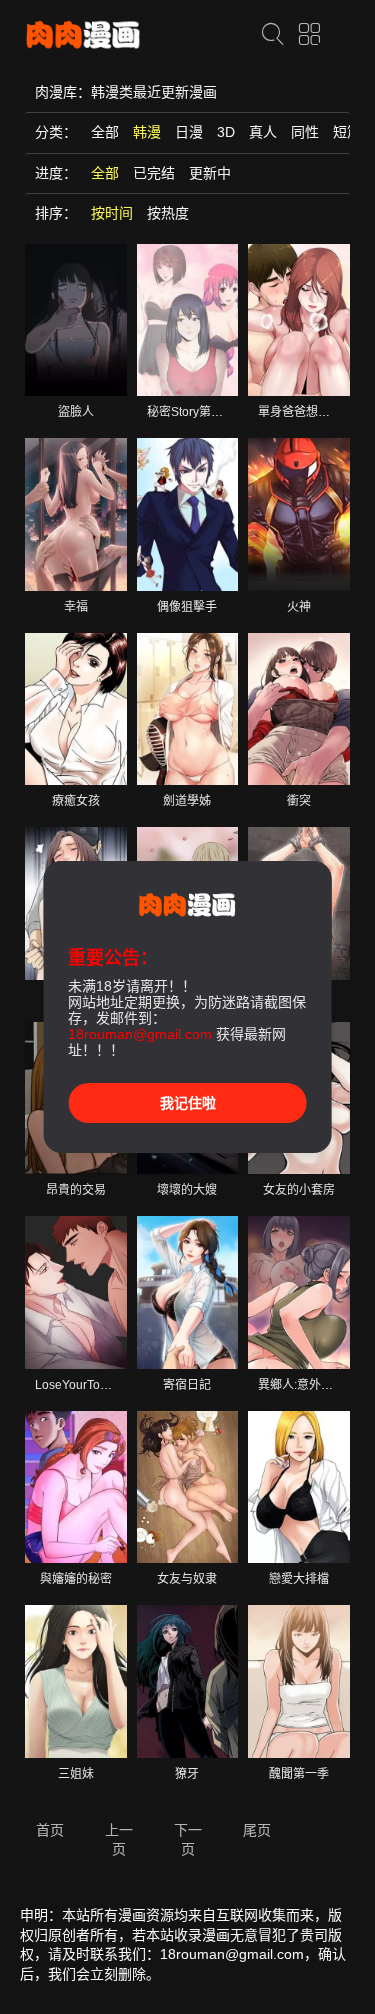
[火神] (299, 514)
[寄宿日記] (188, 1292)
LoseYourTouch (77, 1385)
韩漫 (147, 132)
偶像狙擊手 (187, 607)
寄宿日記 (187, 1385)
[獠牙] (188, 1681)
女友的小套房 (299, 1190)
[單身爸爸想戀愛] (299, 320)
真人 (263, 132)
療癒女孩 (76, 801)
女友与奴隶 (187, 1579)
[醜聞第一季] (299, 1681)
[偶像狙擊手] (188, 514)
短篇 (347, 132)
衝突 (299, 801)
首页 (50, 1830)
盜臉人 (76, 412)
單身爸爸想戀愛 (300, 412)
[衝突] (299, 709)
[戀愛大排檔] (299, 1487)
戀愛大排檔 (299, 1579)
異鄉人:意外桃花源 (307, 1385)
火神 (299, 607)
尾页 (257, 1830)
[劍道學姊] (188, 709)
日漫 (189, 132)
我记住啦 (188, 1103)
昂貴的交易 (76, 1190)
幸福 (76, 607)
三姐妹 (76, 1774)
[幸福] (76, 514)
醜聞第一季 (299, 1774)
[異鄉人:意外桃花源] (299, 1292)
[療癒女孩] (76, 709)
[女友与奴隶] (188, 1487)
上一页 (119, 1840)
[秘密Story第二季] (188, 320)
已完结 (154, 173)
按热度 (168, 213)
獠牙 (187, 1774)
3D (226, 132)
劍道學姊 (187, 801)
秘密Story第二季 (191, 412)
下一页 (188, 1840)
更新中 (210, 173)
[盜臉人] (76, 320)
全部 (105, 132)
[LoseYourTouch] (76, 1292)
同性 (305, 132)
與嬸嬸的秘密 (76, 1579)
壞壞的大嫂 (187, 1190)
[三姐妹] (76, 1681)
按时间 (112, 213)
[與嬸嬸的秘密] (76, 1487)
